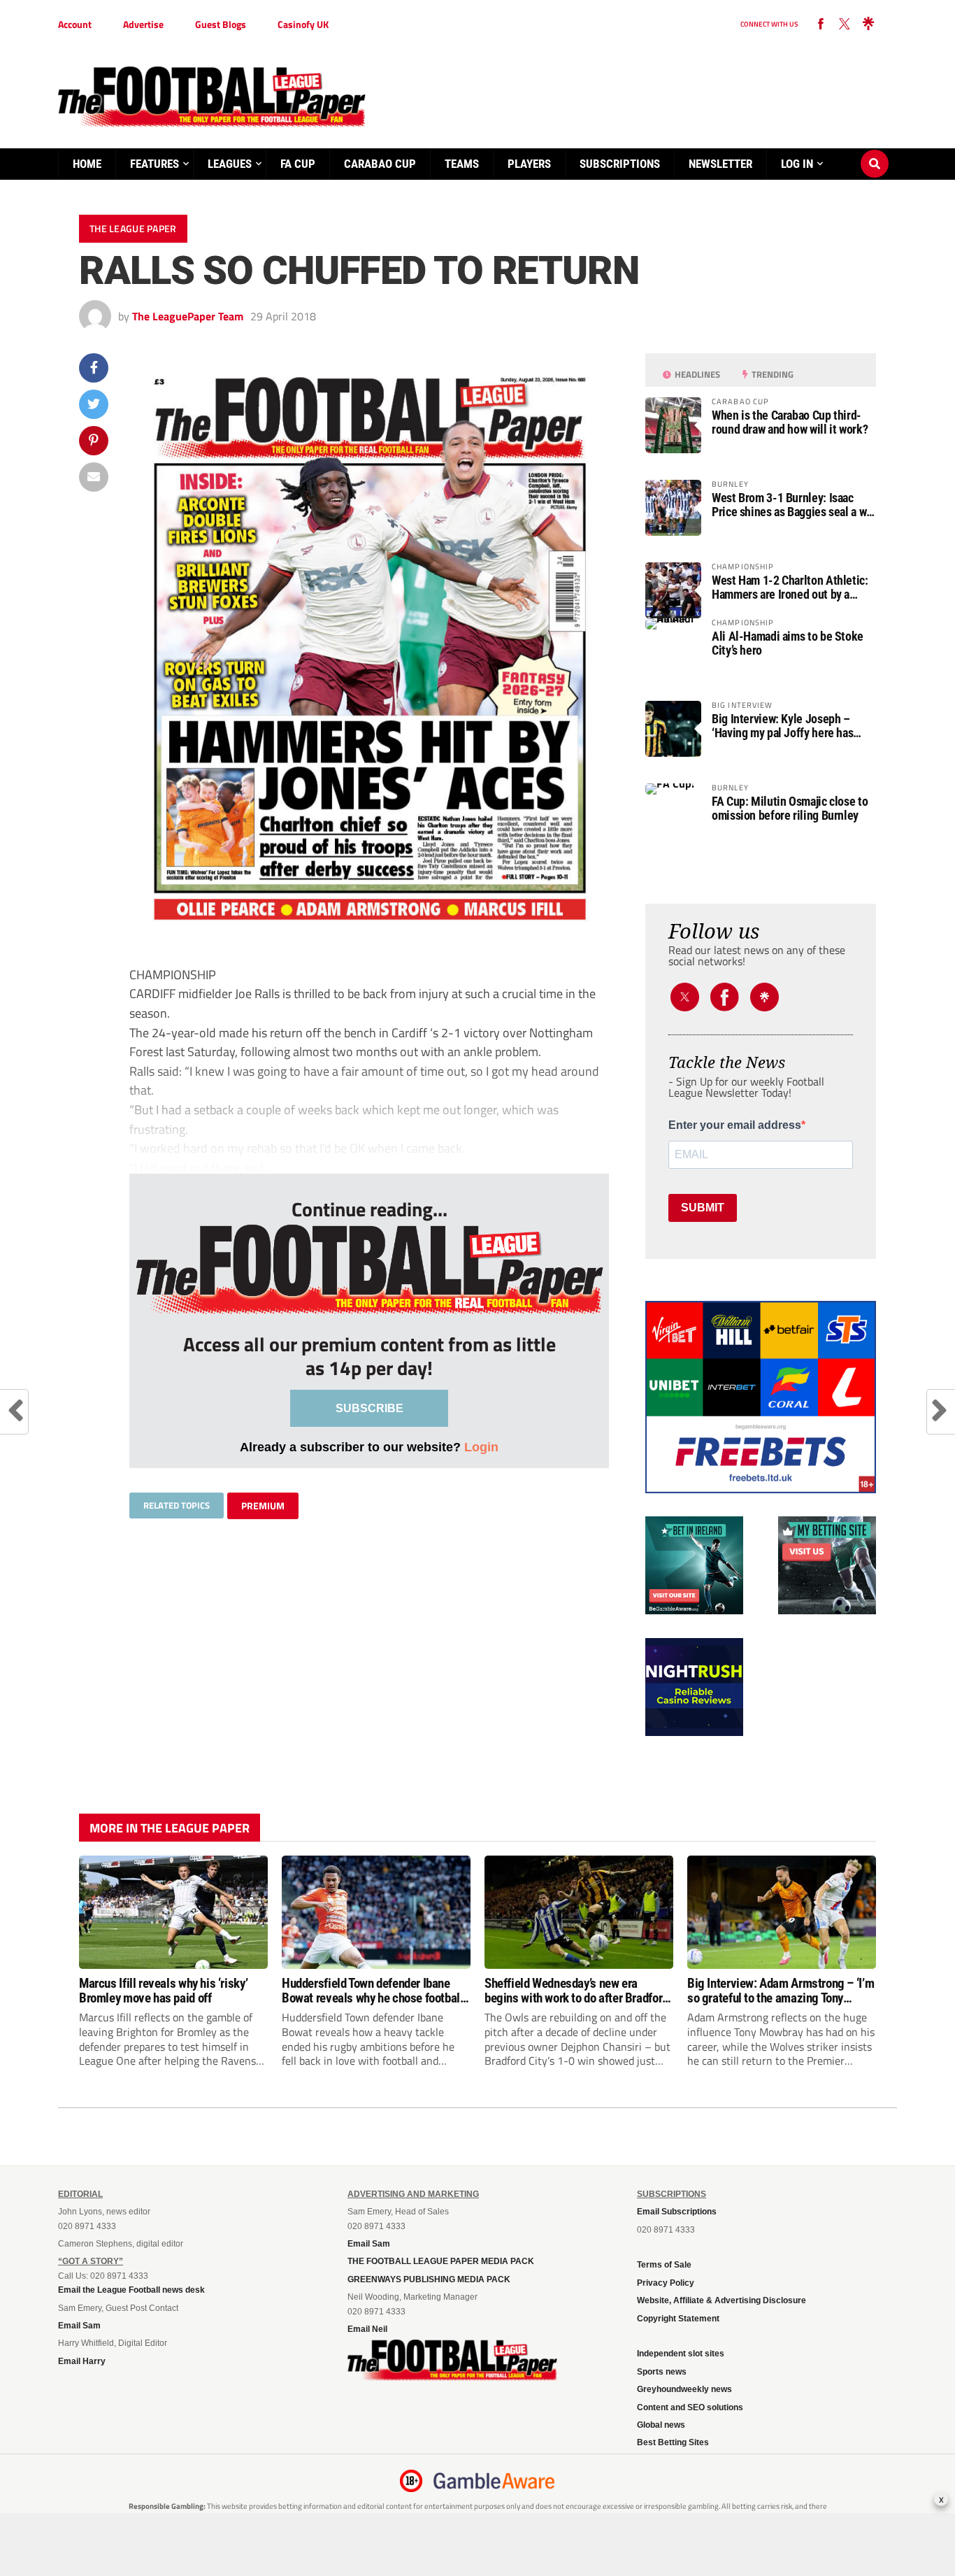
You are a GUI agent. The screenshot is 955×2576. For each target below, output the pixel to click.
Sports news (662, 2372)
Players (529, 164)
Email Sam (79, 2326)
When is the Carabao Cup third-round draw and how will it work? (790, 422)
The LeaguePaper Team (188, 316)
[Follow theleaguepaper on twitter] (845, 24)
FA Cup (298, 164)
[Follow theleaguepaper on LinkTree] (868, 24)
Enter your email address (735, 1125)
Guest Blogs (221, 24)
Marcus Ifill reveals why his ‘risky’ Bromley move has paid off (163, 1991)
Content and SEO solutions (690, 2407)
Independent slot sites (681, 2354)
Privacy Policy (666, 2283)
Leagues (230, 164)
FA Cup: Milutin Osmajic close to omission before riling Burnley (790, 809)
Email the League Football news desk (131, 2290)
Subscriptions (620, 164)
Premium (263, 1506)
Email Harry (82, 2361)
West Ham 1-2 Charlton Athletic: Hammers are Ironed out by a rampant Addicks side (790, 588)
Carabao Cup (380, 164)
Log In (797, 164)
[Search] (875, 150)
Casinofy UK (303, 24)
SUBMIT (703, 1208)
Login (481, 1447)
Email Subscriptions (677, 2212)
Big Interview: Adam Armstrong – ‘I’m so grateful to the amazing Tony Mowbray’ (781, 1991)
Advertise (143, 24)
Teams (462, 164)
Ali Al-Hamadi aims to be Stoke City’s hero (788, 643)
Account (75, 24)
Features (155, 164)
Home (87, 164)
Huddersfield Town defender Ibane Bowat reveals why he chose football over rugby (373, 1991)
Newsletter (720, 164)
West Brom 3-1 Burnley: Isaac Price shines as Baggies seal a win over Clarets (794, 505)
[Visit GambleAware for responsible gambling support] (494, 2481)
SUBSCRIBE (369, 1408)
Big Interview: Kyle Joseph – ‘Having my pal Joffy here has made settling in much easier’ (783, 726)
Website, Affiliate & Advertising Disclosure (721, 2300)
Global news (661, 2425)
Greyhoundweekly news (684, 2389)
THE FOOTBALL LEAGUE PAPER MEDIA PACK (441, 2261)
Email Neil (367, 2329)
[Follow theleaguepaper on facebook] (821, 24)
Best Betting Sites (673, 2442)
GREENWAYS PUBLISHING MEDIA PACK (429, 2279)
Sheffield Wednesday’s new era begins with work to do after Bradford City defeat (576, 1991)
